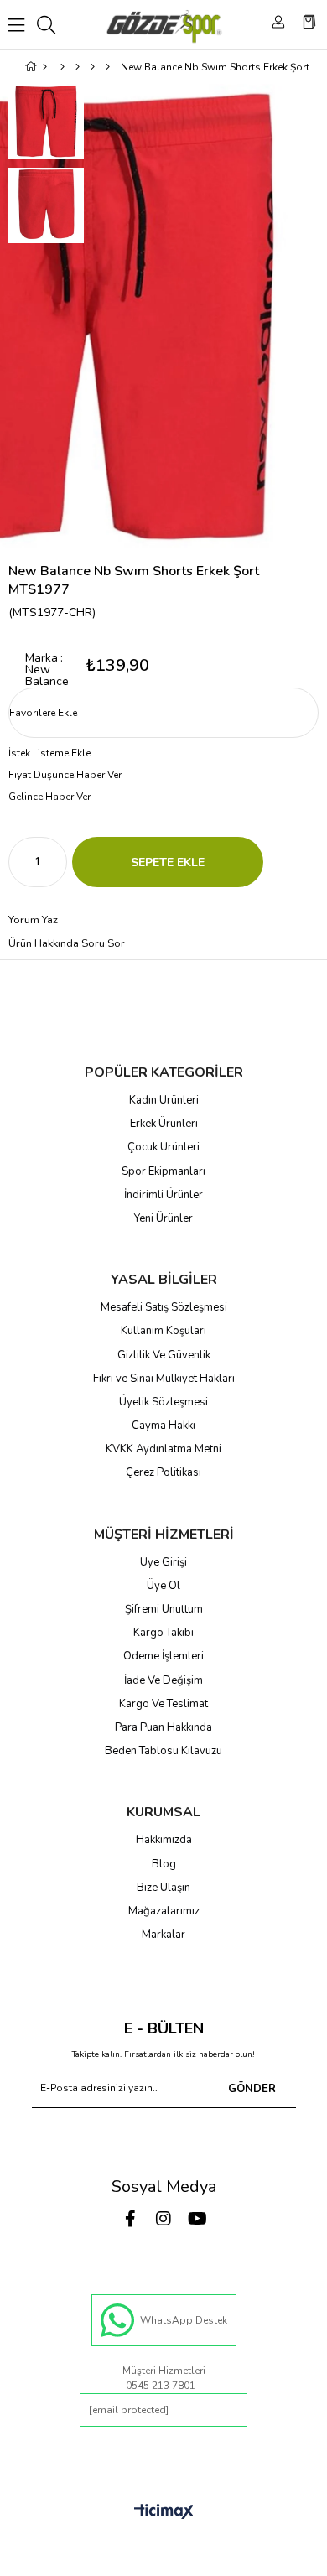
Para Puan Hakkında (163, 1727)
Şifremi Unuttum (164, 1609)
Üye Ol (163, 1586)
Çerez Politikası (163, 1472)
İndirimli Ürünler (163, 1195)
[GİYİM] (78, 67)
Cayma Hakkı (163, 1426)
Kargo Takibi (163, 1633)
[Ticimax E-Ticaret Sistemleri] (164, 2513)
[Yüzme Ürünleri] (93, 67)
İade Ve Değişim (163, 1680)
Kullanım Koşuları (163, 1331)
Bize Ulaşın (163, 1888)
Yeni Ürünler (163, 1218)
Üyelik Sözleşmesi (163, 1402)
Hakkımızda (164, 1840)
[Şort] (108, 67)
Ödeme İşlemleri (163, 1656)
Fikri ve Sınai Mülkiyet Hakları (164, 1379)
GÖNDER (252, 2089)
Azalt (21, 862)
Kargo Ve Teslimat (163, 1704)
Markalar (163, 1935)
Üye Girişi (163, 1562)
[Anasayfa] (45, 67)
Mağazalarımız (164, 1911)
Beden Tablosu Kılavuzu (163, 1751)
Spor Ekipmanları (163, 1171)
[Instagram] (163, 2219)
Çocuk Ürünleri (163, 1147)
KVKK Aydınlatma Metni (163, 1449)
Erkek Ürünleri (164, 1124)
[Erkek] (62, 67)
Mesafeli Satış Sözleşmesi (164, 1307)
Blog (164, 1864)
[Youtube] (197, 2219)
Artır (54, 862)
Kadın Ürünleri (164, 1100)
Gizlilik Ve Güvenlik (164, 1355)
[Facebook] (130, 2219)
